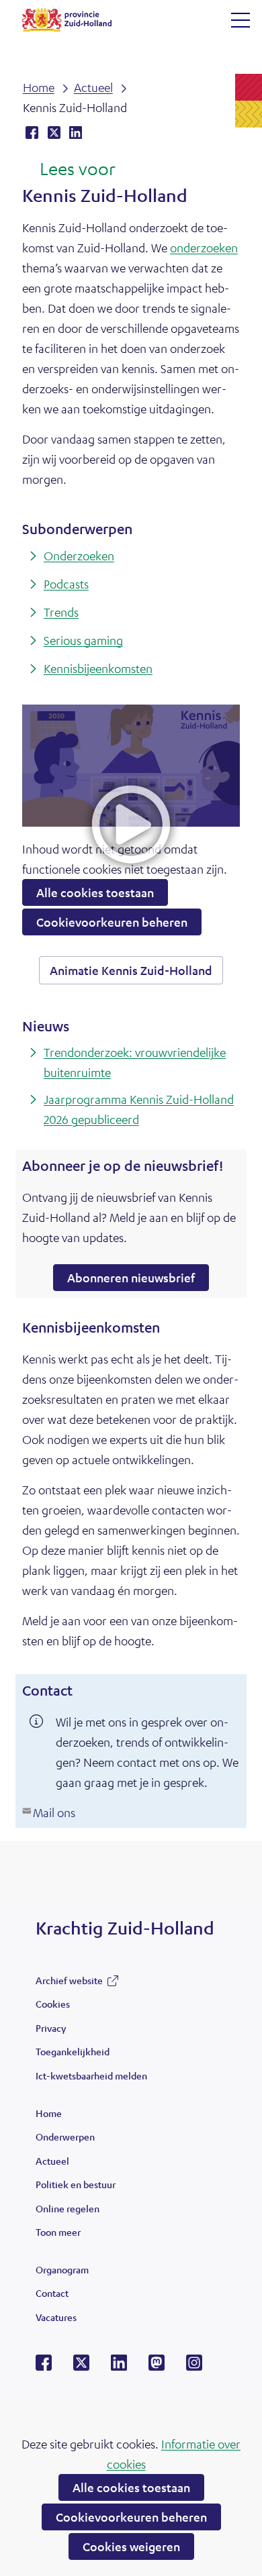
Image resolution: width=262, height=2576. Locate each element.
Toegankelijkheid (73, 2051)
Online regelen (68, 2208)
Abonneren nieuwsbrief (138, 1280)
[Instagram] (194, 2367)
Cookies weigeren (131, 2546)
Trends (61, 612)
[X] (81, 2367)
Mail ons (54, 1812)
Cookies (53, 2004)
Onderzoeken (79, 556)
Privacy (51, 2028)
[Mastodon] (157, 2367)
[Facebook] (44, 2367)
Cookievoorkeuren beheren (131, 2517)
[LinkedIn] (119, 2367)
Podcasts (66, 584)
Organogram (62, 2269)
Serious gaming (83, 640)
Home (49, 2113)
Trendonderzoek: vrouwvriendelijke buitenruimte (135, 1062)
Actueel (52, 2161)
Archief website (69, 1983)
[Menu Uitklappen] (241, 20)
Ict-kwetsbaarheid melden (91, 2075)
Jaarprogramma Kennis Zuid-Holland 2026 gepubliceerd (139, 1109)
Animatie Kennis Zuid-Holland (136, 973)
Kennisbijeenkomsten (98, 668)
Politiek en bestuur (76, 2184)
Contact (52, 2293)
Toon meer (58, 2235)
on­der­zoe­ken (204, 248)
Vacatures (56, 2317)
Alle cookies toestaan (131, 2487)
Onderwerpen (65, 2136)
